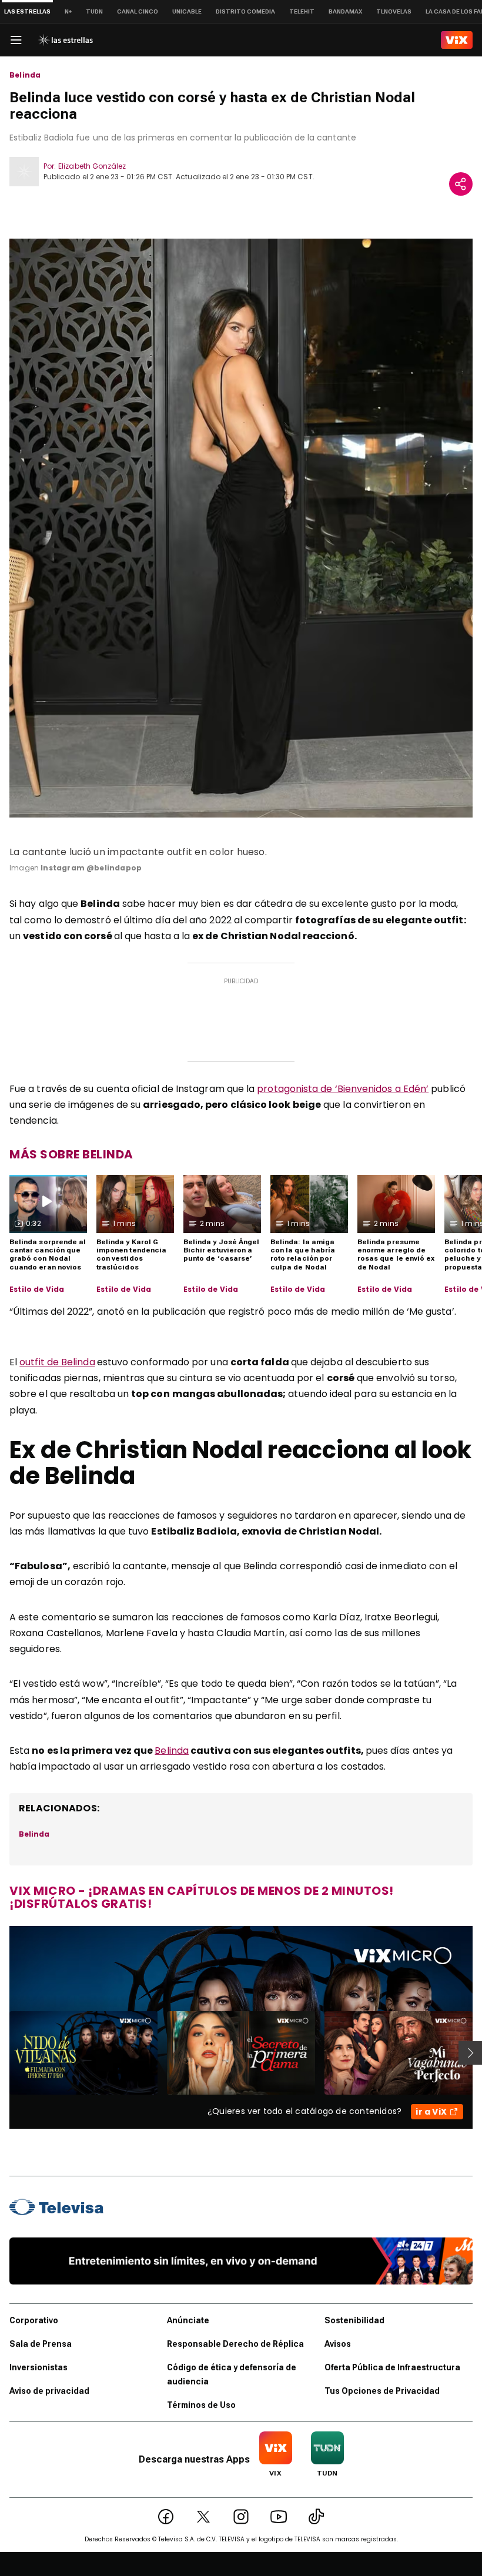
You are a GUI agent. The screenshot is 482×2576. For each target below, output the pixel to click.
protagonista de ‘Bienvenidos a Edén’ (343, 1089)
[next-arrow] (470, 2053)
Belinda (25, 75)
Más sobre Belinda (71, 1154)
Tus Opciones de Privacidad (382, 2391)
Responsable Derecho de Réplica (235, 2344)
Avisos (338, 2344)
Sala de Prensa (41, 2344)
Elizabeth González (92, 166)
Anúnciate (188, 2320)
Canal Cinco (138, 11)
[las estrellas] (65, 40)
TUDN (94, 11)
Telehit (302, 11)
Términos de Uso (201, 2405)
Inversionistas (39, 2367)
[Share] (461, 184)
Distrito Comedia (245, 11)
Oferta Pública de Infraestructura (392, 2367)
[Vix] (457, 40)
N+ (68, 11)
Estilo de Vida (37, 1289)
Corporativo (34, 2320)
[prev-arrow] (2, 2053)
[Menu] (16, 40)
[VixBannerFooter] (241, 2261)
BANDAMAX (345, 11)
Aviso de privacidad (49, 2391)
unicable (187, 11)
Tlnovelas (394, 11)
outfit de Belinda (57, 1362)
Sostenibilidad (354, 2320)
